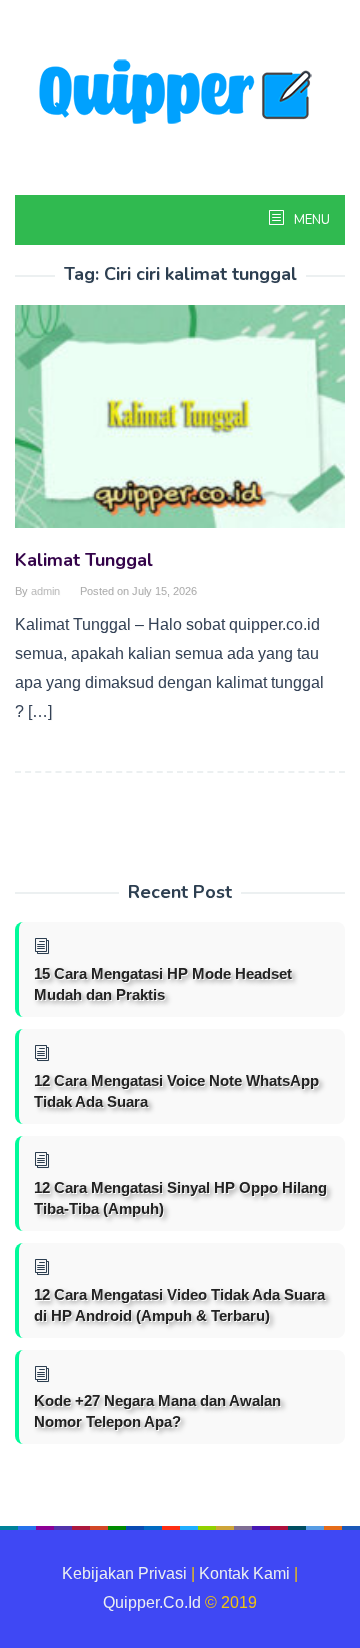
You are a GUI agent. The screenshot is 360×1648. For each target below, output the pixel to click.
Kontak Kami (244, 1573)
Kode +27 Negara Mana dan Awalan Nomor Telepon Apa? (157, 1411)
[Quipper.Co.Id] (180, 93)
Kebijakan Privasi (124, 1573)
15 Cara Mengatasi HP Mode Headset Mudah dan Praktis (163, 984)
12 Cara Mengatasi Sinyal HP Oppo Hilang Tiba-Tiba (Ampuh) (180, 1198)
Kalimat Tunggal (84, 560)
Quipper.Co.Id (152, 1602)
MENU (310, 220)
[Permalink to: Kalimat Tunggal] (180, 424)
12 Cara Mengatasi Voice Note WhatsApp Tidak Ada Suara (176, 1091)
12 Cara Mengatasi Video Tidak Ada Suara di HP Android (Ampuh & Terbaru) (179, 1305)
